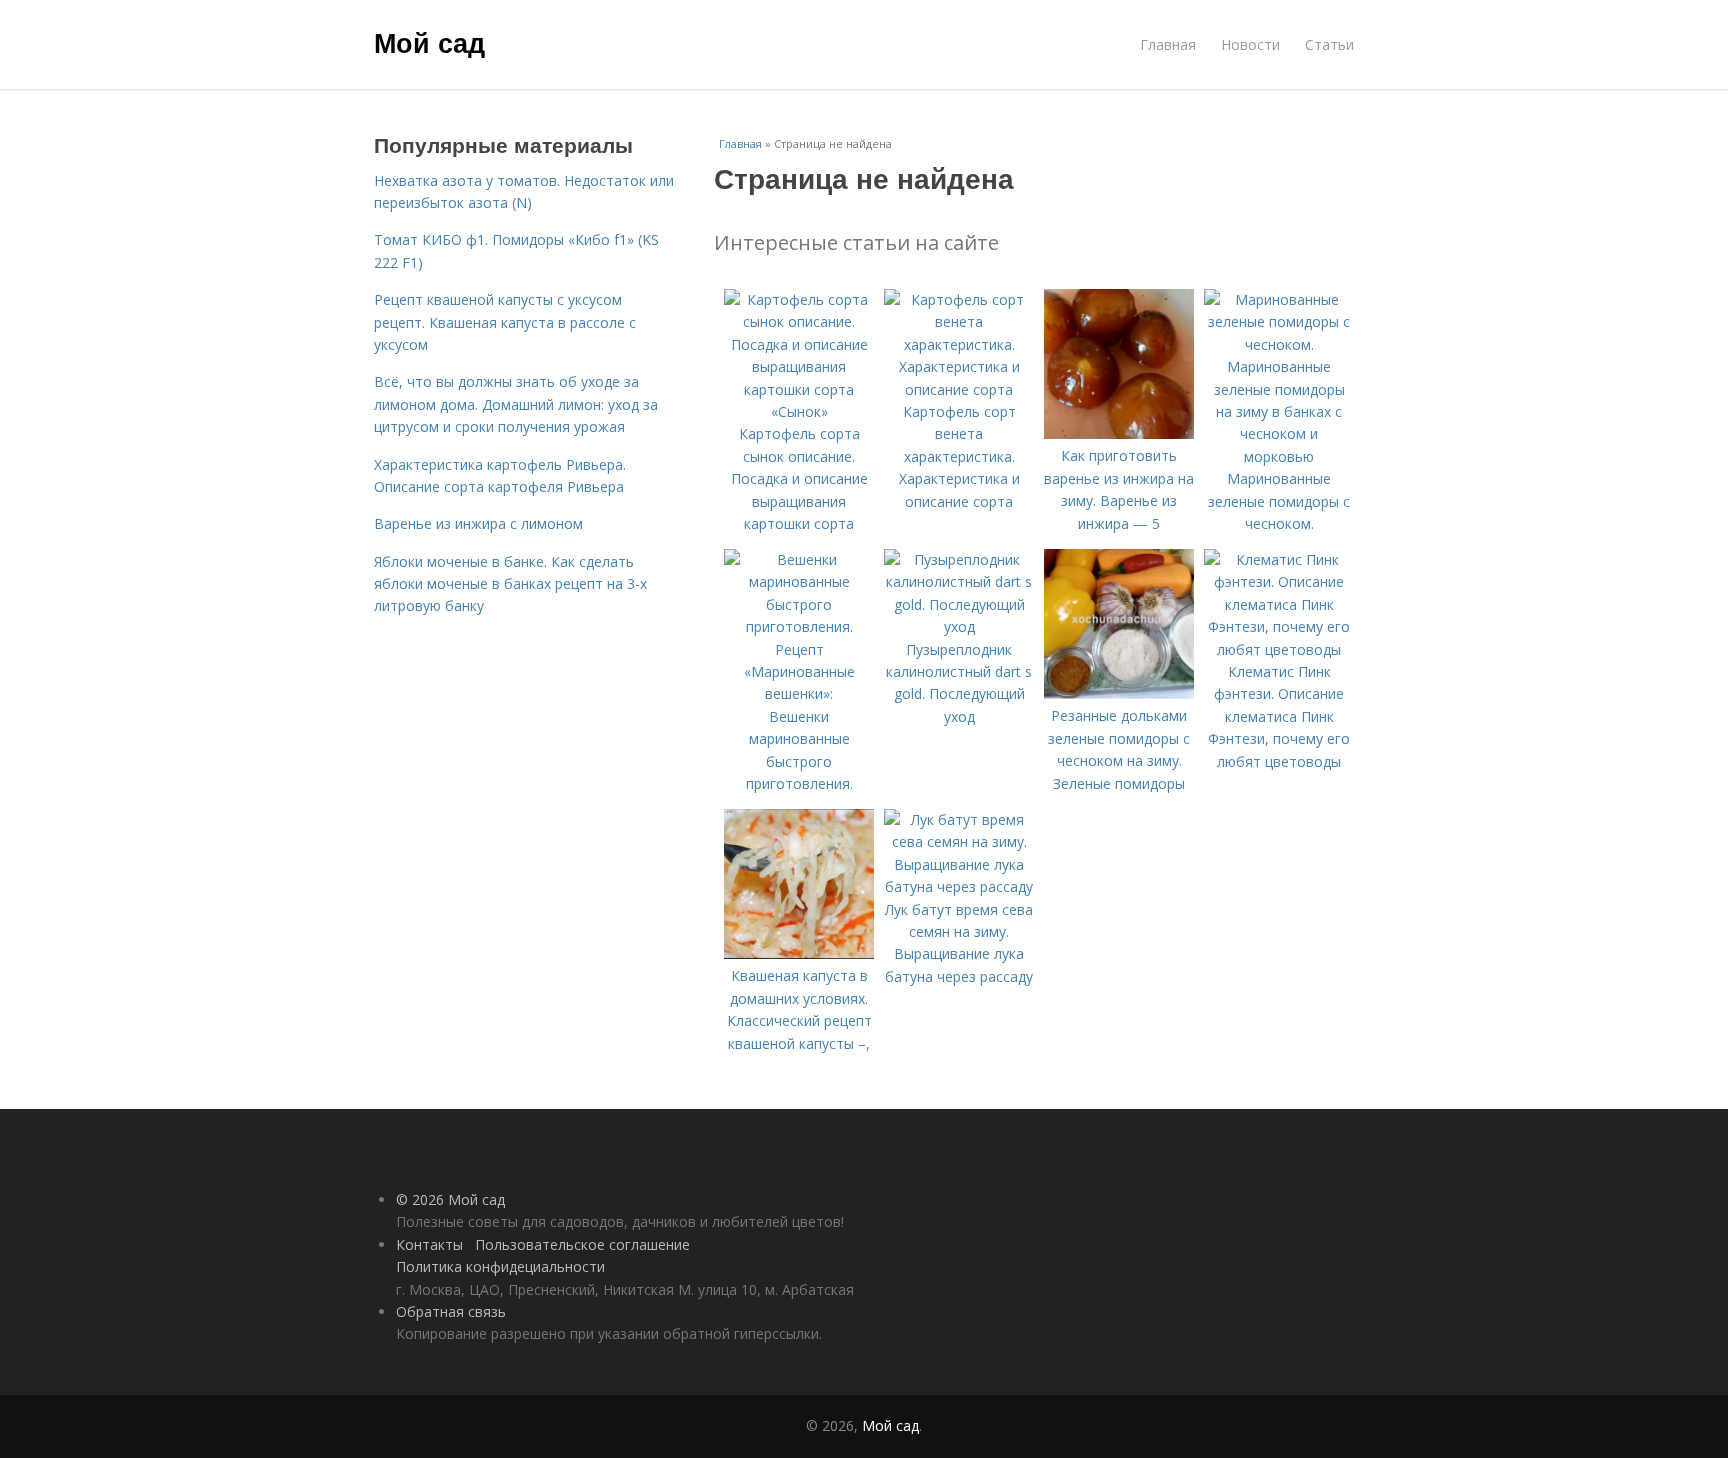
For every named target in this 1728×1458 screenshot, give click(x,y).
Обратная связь (451, 1311)
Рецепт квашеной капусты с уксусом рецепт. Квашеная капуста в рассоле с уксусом (505, 322)
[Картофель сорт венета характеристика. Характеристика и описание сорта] (959, 389)
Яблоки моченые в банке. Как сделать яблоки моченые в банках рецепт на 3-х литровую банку (510, 584)
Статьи (1329, 44)
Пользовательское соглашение (582, 1244)
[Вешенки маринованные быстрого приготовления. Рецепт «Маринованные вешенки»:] (799, 693)
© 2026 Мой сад (450, 1199)
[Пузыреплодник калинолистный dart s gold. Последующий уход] (959, 626)
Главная (1168, 44)
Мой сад (429, 42)
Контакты (429, 1244)
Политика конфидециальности (500, 1266)
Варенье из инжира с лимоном (478, 523)
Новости (1250, 44)
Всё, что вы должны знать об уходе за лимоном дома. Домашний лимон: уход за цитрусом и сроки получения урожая (516, 404)
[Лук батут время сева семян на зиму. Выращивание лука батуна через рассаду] (959, 886)
